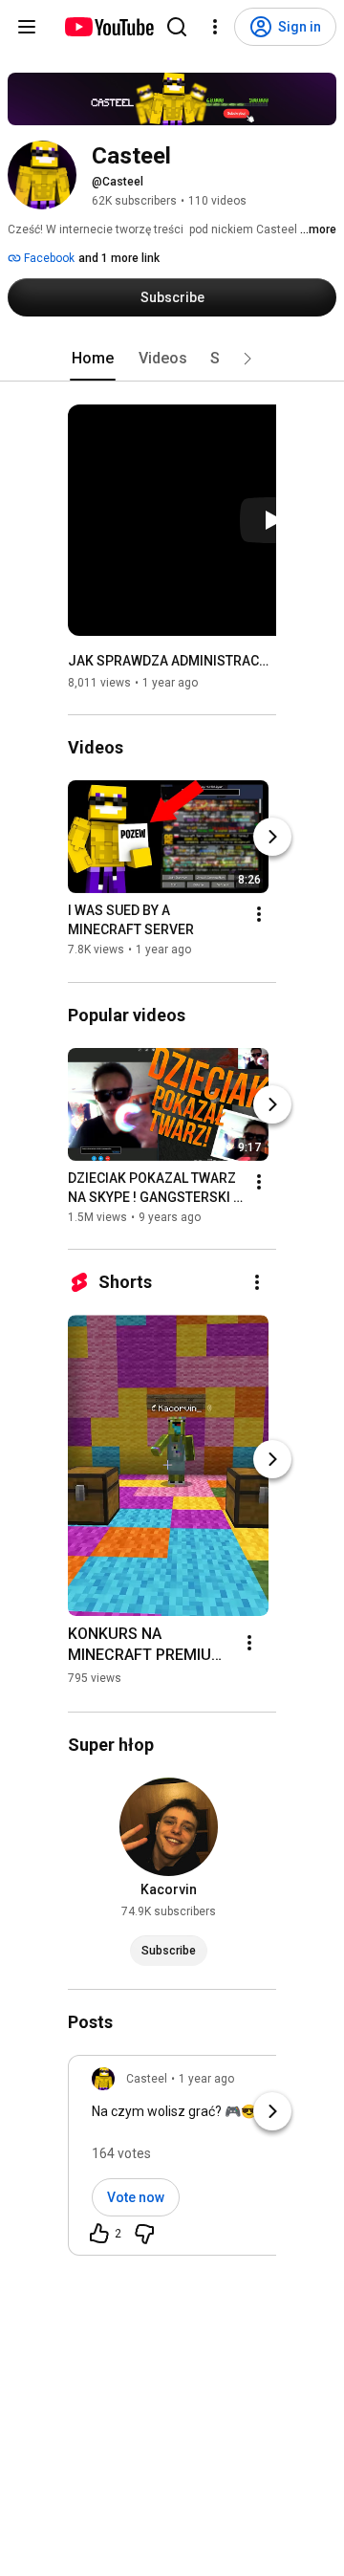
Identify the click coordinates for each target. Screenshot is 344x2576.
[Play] (272, 520)
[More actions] (259, 915)
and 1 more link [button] (119, 258)
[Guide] (27, 27)
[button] (247, 359)
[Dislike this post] (144, 2234)
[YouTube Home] (108, 27)
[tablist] (172, 359)
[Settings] (215, 27)
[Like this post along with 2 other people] (99, 2234)
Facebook (48, 258)
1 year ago (206, 2079)
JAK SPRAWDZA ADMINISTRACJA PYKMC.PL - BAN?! (172, 661)
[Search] (177, 27)
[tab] (93, 359)
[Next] (272, 838)
